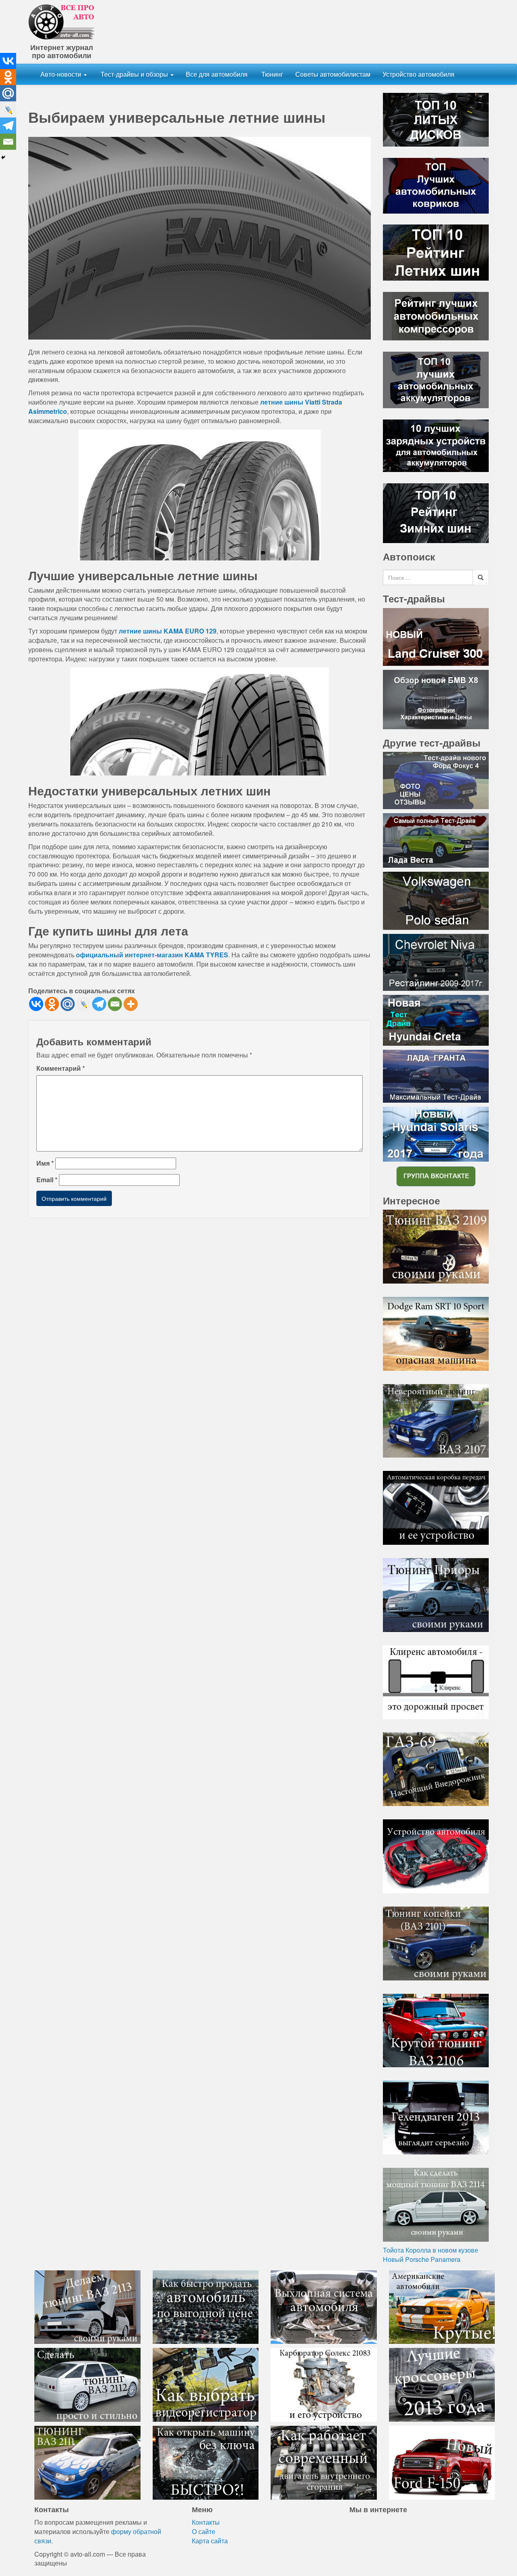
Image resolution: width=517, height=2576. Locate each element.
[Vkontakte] (36, 1004)
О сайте (204, 2531)
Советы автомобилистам (333, 74)
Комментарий (61, 1068)
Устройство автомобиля (418, 74)
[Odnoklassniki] (52, 1004)
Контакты (206, 2522)
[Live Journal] (83, 1004)
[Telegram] (99, 1004)
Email (47, 1180)
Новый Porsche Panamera (422, 2259)
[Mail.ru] (68, 1004)
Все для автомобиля (217, 74)
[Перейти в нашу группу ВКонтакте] (436, 1176)
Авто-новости (62, 74)
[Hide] (3, 157)
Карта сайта (210, 2541)
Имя (45, 1163)
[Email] (115, 1004)
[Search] (481, 577)
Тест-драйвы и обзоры (134, 74)
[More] (131, 1004)
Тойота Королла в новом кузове (431, 2250)
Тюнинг (271, 74)
